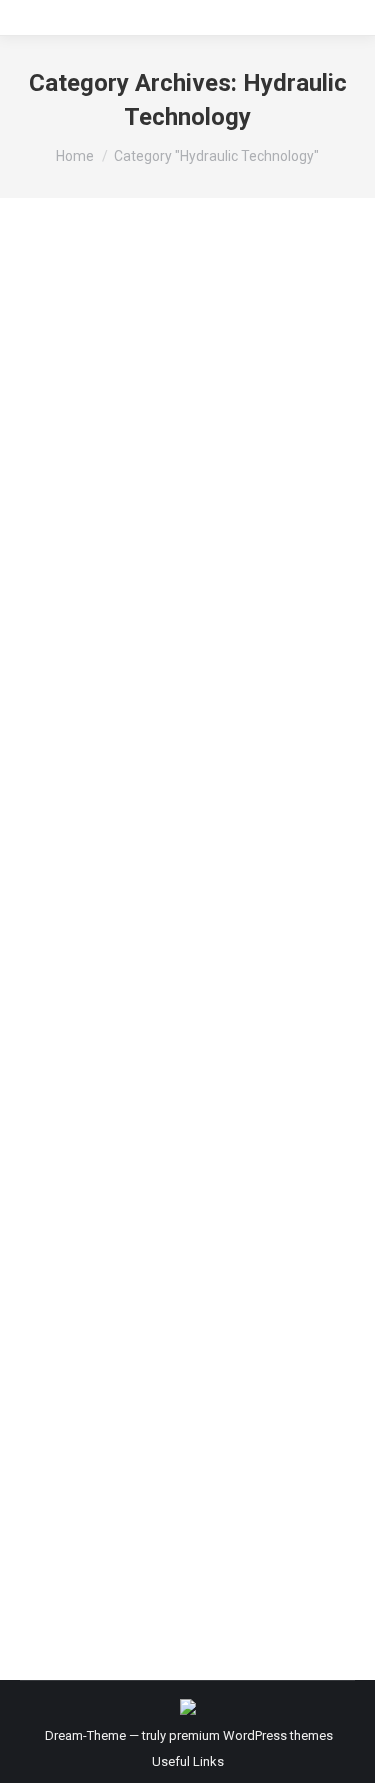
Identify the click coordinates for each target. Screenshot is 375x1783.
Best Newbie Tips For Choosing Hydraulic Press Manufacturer (164, 1226)
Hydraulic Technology (107, 593)
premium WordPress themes (251, 1735)
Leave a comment (222, 643)
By (133, 618)
